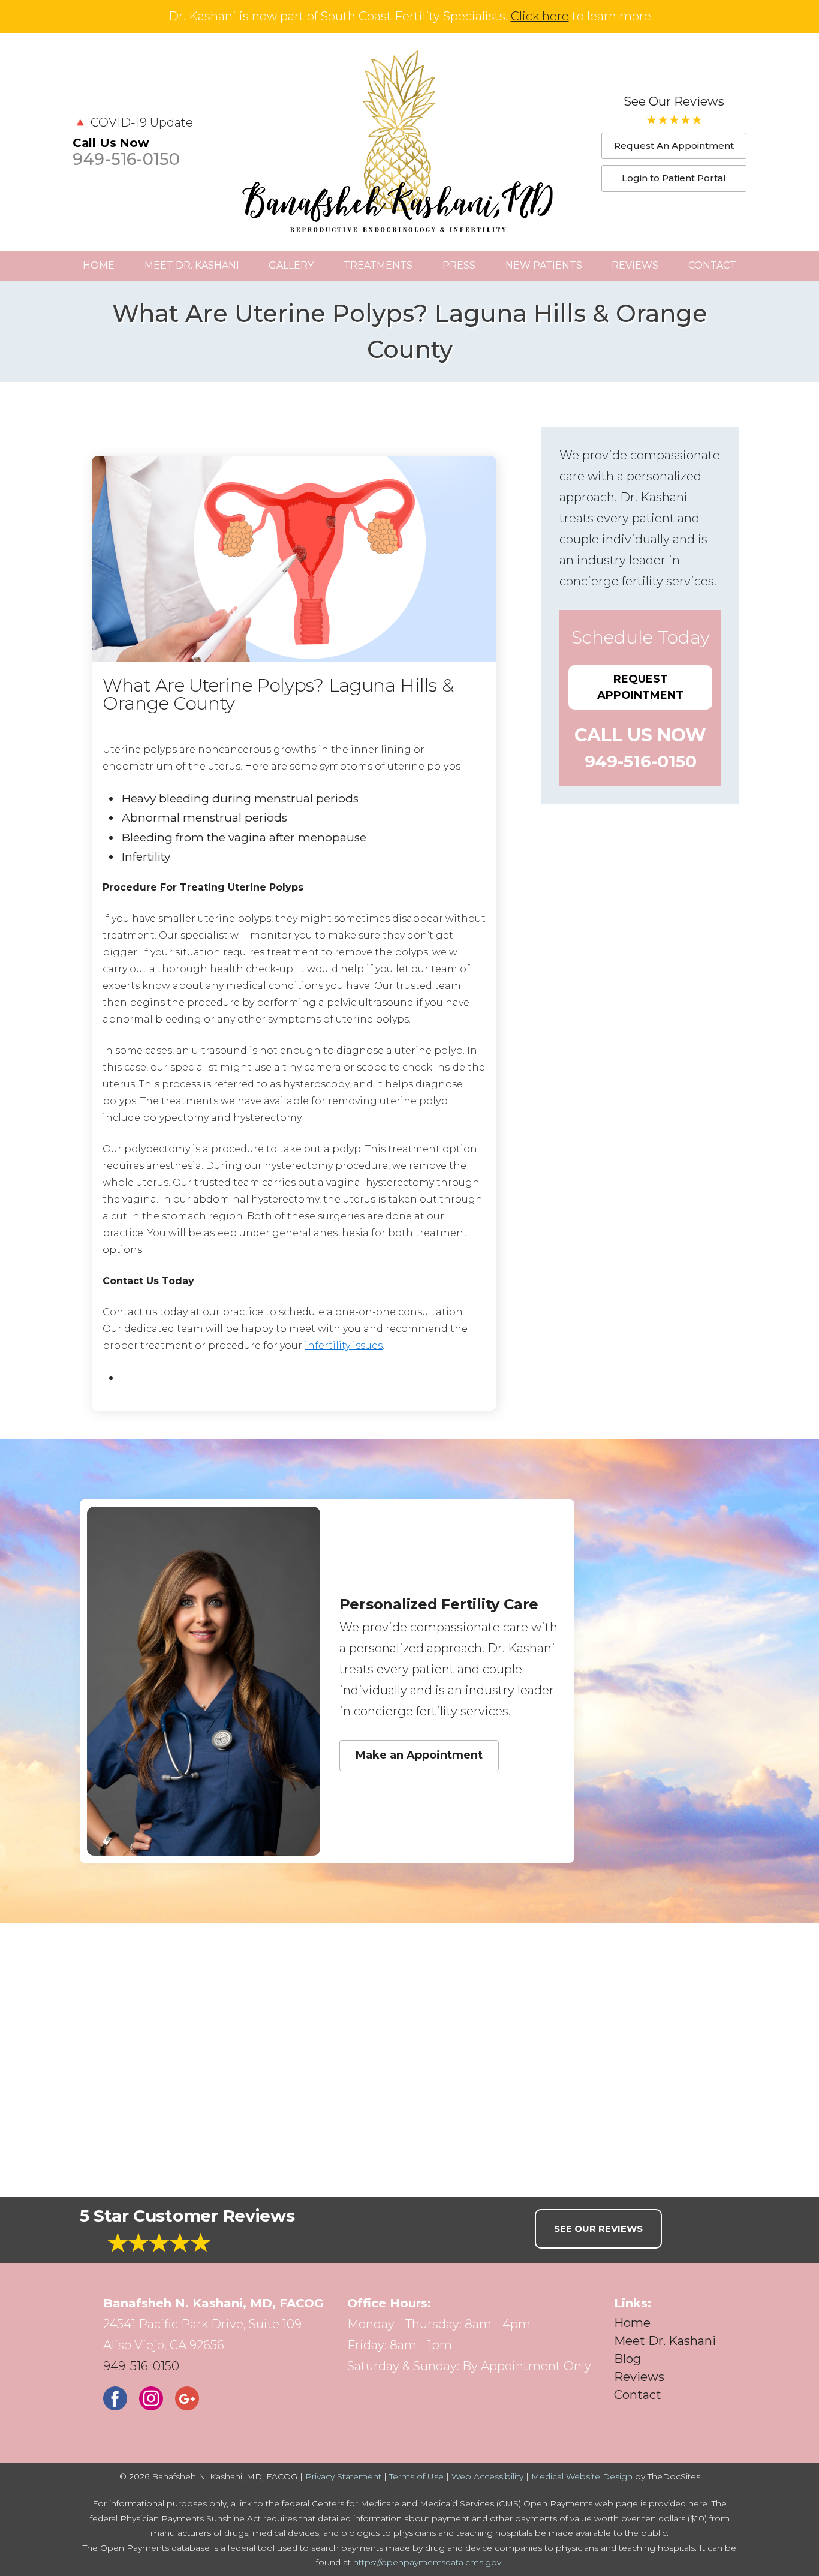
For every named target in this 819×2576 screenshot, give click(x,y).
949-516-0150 (126, 159)
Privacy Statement (343, 2476)
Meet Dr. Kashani (192, 265)
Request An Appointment (674, 145)
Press (459, 265)
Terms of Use (416, 2476)
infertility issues (344, 1346)
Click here (540, 16)
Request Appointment (640, 687)
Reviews (635, 265)
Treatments (378, 265)
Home (99, 265)
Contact (712, 265)
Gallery (291, 265)
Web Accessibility (487, 2476)
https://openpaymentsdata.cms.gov (427, 2562)
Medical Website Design (582, 2476)
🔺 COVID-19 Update (133, 122)
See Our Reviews (674, 101)
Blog (627, 2359)
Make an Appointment (419, 1755)
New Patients (544, 265)
